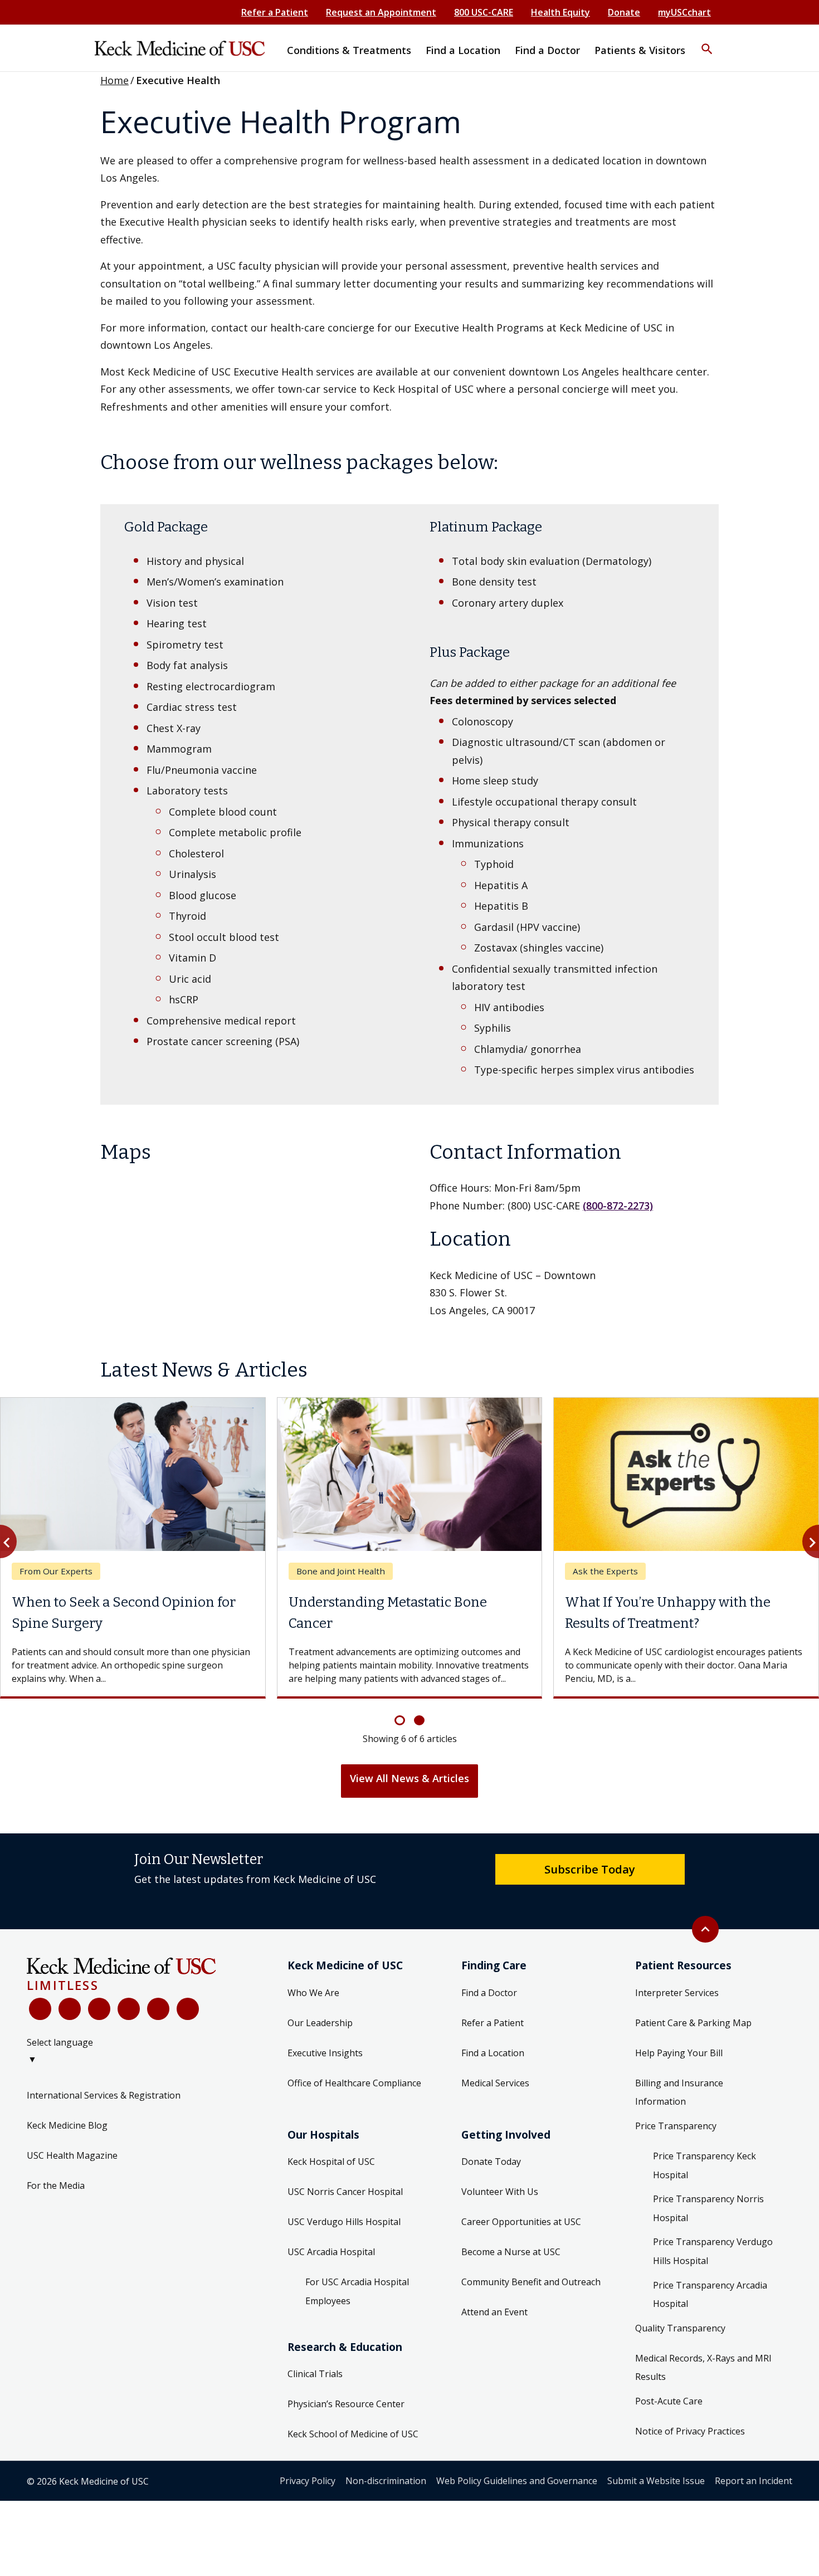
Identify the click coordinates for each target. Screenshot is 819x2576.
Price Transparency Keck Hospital (705, 2165)
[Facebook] (40, 2009)
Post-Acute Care (669, 2401)
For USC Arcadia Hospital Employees (357, 2291)
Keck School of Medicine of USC (353, 2434)
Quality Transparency (680, 2328)
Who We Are (313, 1993)
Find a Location (493, 2053)
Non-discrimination (386, 2481)
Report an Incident (754, 2481)
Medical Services (495, 2083)
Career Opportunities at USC (521, 2222)
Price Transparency (676, 2126)
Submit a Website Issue (656, 2481)
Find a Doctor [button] (547, 50)
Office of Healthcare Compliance (354, 2083)
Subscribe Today (590, 1869)
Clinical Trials (315, 2374)
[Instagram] (158, 2009)
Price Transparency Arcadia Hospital (710, 2295)
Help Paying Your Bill (679, 2053)
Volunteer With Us (500, 2192)
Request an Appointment (381, 12)
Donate (624, 12)
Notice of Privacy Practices (690, 2431)
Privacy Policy (308, 2481)
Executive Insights (325, 2053)
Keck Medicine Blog (67, 2125)
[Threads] (188, 2009)
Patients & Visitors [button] (640, 50)
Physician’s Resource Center (346, 2404)
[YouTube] (99, 2009)
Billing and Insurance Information (679, 2092)
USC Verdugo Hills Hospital (344, 2222)
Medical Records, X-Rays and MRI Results (703, 2368)
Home (114, 80)
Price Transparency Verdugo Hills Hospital (713, 2251)
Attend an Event (494, 2312)
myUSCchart (684, 12)
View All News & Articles (409, 1778)
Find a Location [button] (463, 50)
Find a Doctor (489, 1993)
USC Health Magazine (72, 2155)
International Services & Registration (104, 2095)
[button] (707, 42)
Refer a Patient (275, 12)
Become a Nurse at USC (511, 2252)
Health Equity (560, 12)
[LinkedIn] (129, 2009)
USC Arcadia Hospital (331, 2252)
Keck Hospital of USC (331, 2162)
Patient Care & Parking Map (693, 2023)
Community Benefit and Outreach (531, 2282)
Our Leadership (320, 2023)
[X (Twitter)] (70, 2009)
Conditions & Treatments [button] (349, 50)
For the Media (56, 2185)
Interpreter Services (677, 1993)
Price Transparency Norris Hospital (708, 2208)
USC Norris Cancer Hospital (345, 2192)
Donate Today (491, 2162)
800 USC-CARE (484, 12)
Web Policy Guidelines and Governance (517, 2481)
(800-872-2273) (618, 1206)
